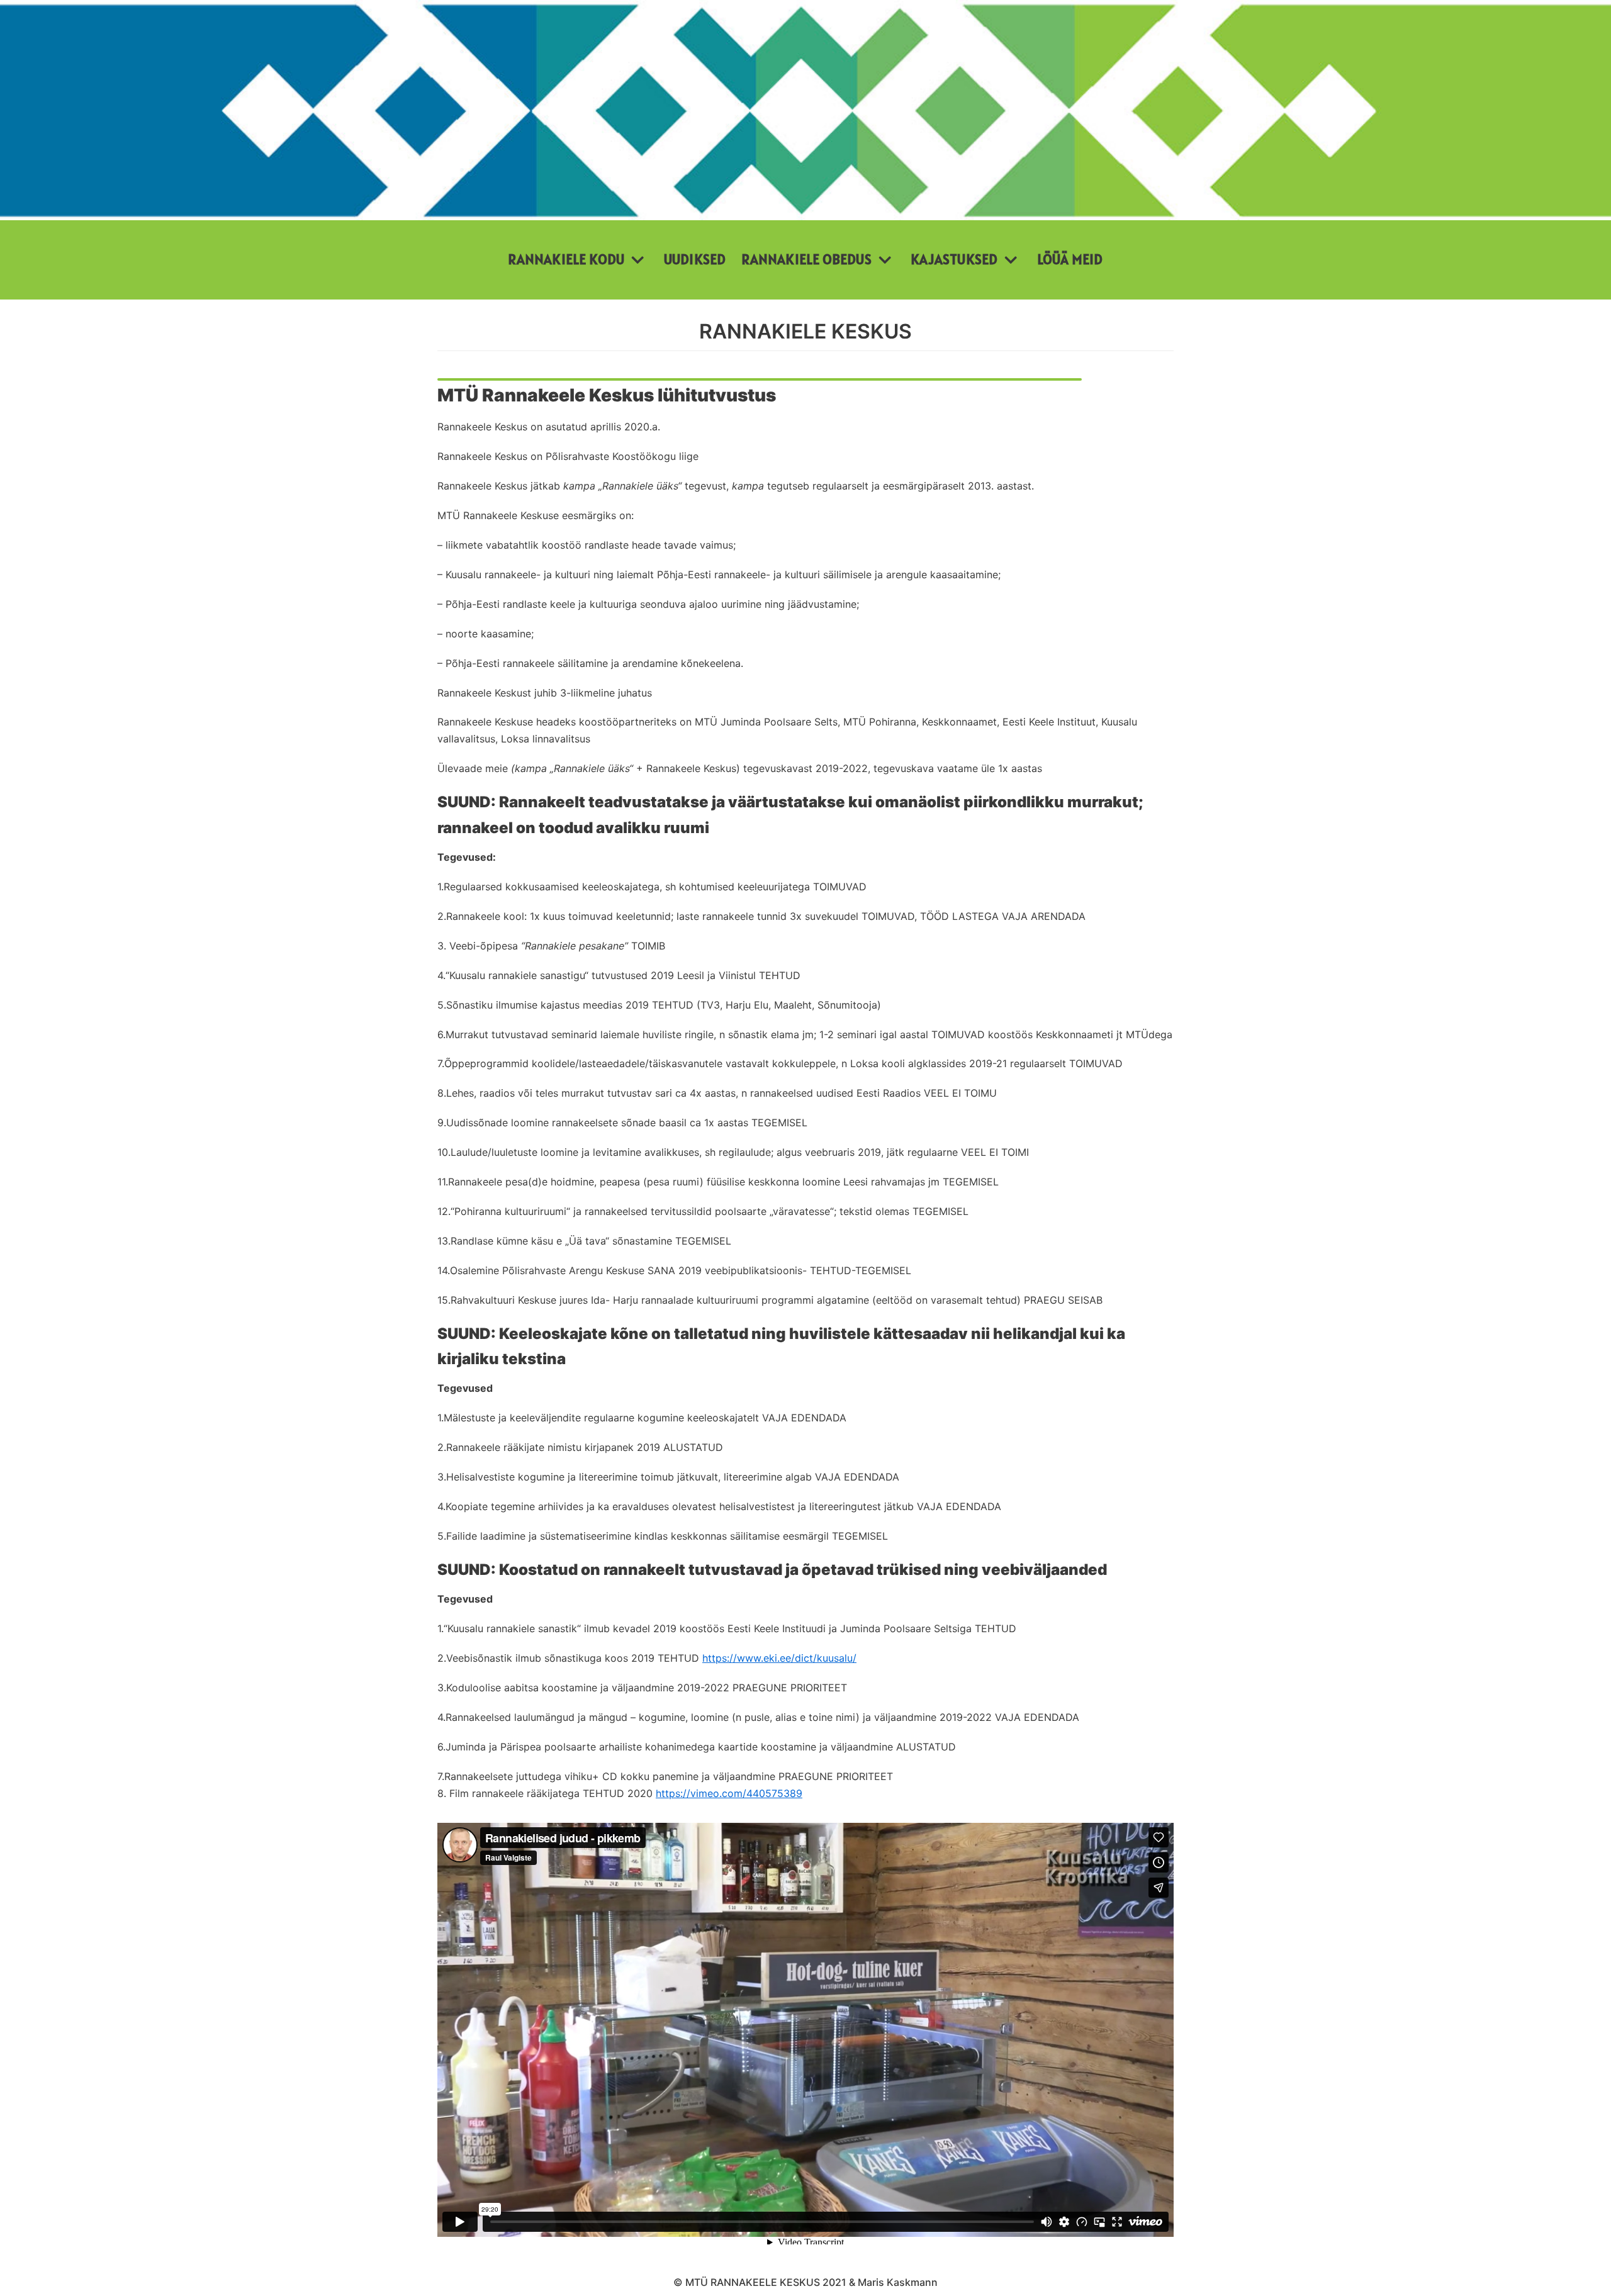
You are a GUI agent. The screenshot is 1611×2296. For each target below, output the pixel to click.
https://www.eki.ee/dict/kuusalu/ (779, 1658)
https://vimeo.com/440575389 (729, 1793)
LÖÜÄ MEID (1070, 259)
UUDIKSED (695, 259)
